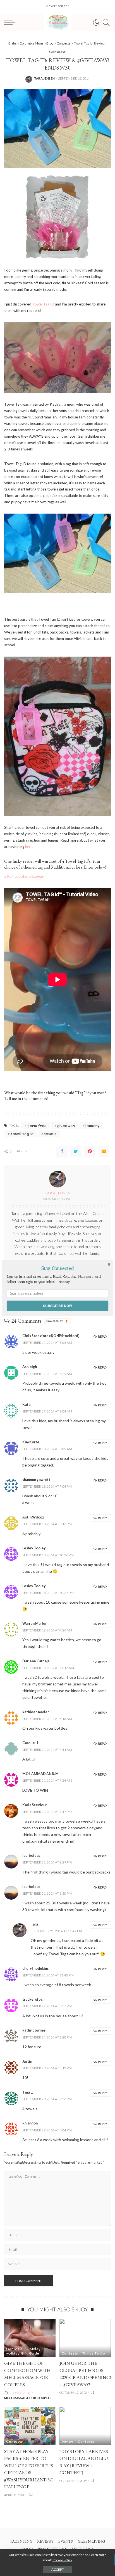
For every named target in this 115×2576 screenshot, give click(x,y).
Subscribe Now (57, 1306)
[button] (57, 1268)
